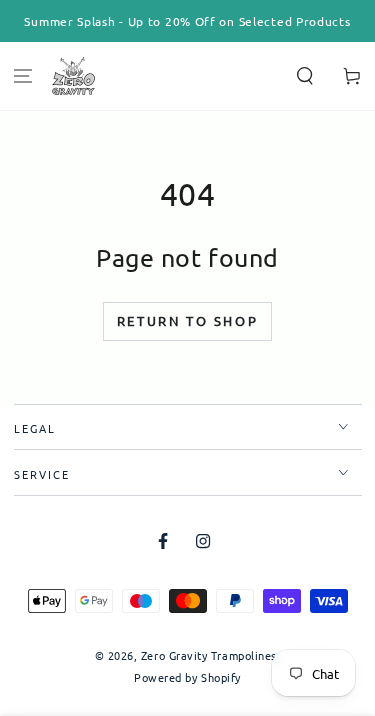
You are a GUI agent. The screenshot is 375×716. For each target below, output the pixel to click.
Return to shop (187, 320)
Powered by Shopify (187, 677)
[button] (304, 76)
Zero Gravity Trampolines (209, 655)
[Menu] (23, 76)
